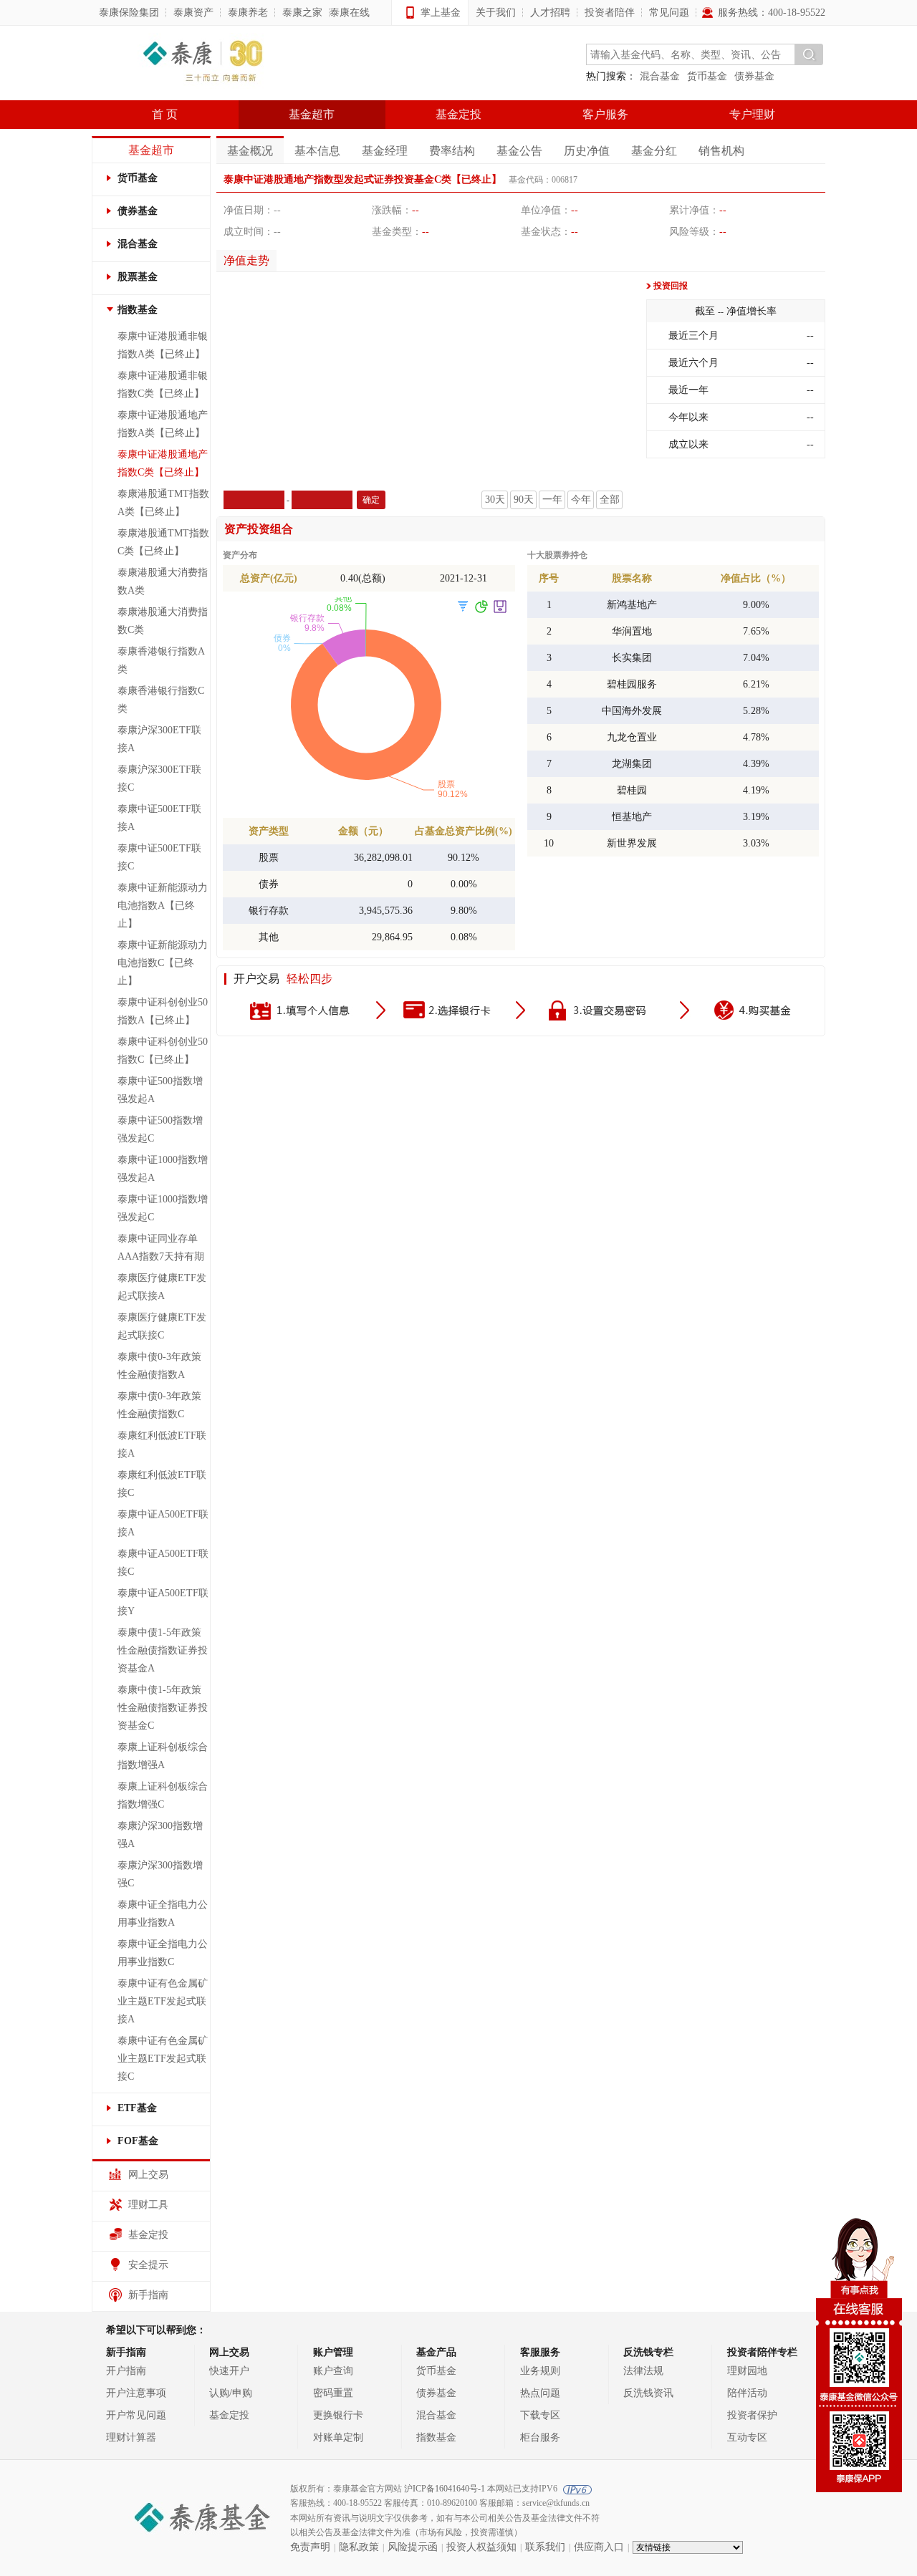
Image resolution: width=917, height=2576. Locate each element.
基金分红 (654, 151)
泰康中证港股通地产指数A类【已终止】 (163, 424)
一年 (552, 500)
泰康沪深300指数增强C (160, 1874)
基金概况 (250, 151)
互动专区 (747, 2437)
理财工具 (148, 2205)
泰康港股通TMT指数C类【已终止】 (163, 542)
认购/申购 (231, 2393)
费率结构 (452, 151)
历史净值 (587, 151)
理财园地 (747, 2371)
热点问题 (540, 2393)
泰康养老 (248, 13)
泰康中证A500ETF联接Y (163, 1602)
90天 (524, 500)
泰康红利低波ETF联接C (162, 1484)
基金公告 (519, 151)
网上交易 (148, 2175)
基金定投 (458, 114)
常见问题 (669, 13)
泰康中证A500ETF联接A (163, 1523)
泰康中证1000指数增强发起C (163, 1208)
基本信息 (317, 151)
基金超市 (312, 114)
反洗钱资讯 (648, 2393)
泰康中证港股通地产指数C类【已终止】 (163, 463)
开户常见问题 (136, 2415)
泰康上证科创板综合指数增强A (163, 1756)
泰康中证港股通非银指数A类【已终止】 (163, 345)
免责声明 (310, 2547)
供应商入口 (599, 2547)
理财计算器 (131, 2437)
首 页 (165, 114)
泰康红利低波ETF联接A (162, 1444)
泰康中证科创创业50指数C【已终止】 (163, 1051)
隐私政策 (359, 2547)
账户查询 (333, 2371)
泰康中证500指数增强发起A (160, 1090)
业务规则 (540, 2371)
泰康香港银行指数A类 (161, 660)
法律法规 (643, 2371)
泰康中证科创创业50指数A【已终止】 (163, 1011)
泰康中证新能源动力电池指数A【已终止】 (163, 906)
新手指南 (148, 2295)
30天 (495, 500)
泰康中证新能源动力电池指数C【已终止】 (163, 963)
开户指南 (126, 2371)
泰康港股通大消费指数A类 (163, 582)
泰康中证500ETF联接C (159, 857)
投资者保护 (752, 2415)
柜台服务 (540, 2437)
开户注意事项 (136, 2393)
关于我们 (496, 13)
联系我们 (545, 2547)
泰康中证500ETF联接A (159, 818)
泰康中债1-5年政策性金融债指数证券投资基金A (163, 1650)
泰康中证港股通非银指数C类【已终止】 (163, 385)
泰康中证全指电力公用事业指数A (163, 1914)
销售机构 (721, 151)
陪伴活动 (747, 2393)
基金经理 (385, 151)
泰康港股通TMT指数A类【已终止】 (163, 503)
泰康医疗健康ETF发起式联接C (162, 1326)
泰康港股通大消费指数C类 (163, 621)
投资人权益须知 (481, 2547)
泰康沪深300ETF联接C (159, 778)
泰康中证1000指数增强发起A (163, 1169)
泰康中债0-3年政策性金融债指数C (159, 1405)
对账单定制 (338, 2437)
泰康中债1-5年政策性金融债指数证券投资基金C (163, 1708)
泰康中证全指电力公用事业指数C (163, 1953)
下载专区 (540, 2415)
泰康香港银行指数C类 (161, 700)
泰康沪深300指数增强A (160, 1835)
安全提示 (148, 2265)
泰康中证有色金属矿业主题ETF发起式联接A (163, 2001)
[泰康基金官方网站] (203, 63)
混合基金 (660, 76)
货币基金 (707, 76)
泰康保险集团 (129, 13)
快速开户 (229, 2371)
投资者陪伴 (610, 13)
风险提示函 (413, 2547)
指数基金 (436, 2437)
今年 (581, 500)
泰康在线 (350, 13)
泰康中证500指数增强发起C (160, 1129)
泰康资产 (193, 13)
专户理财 (752, 114)
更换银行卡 (338, 2415)
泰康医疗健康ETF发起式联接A (162, 1287)
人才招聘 (550, 13)
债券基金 (754, 76)
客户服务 (605, 114)
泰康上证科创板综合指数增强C (163, 1795)
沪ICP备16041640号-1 (445, 2489)
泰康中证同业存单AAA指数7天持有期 (161, 1248)
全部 (610, 500)
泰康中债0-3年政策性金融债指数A (159, 1366)
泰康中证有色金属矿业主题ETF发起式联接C (163, 2059)
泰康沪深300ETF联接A (159, 739)
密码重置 (333, 2393)
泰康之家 (302, 13)
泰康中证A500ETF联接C (163, 1563)
